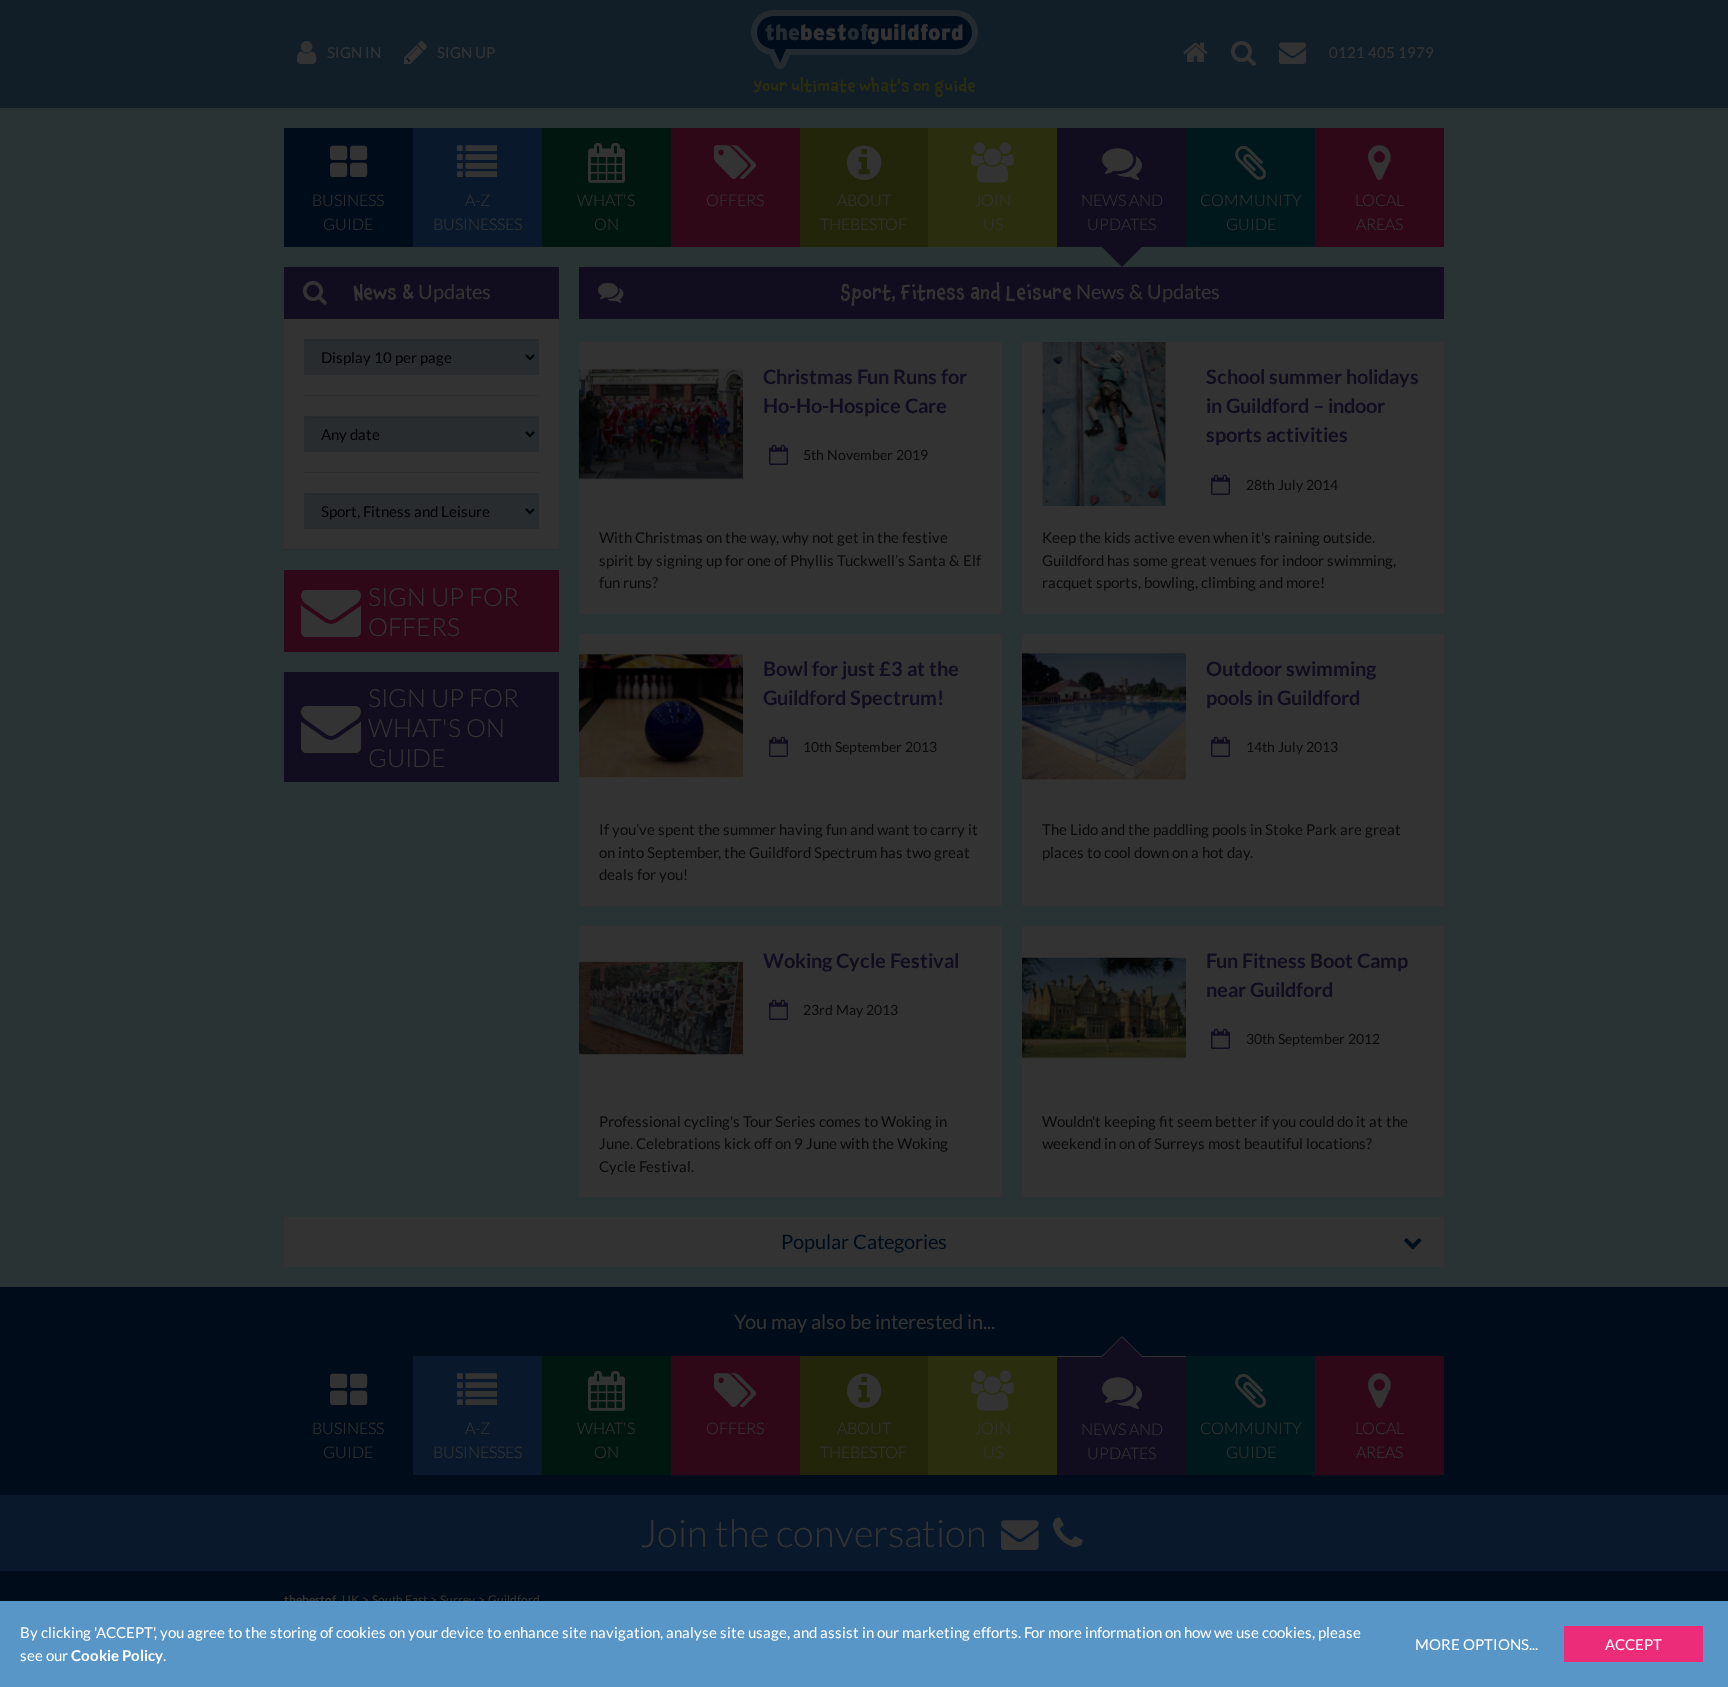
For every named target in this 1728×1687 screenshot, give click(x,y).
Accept (1633, 1644)
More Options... (1476, 1644)
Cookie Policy (117, 1655)
